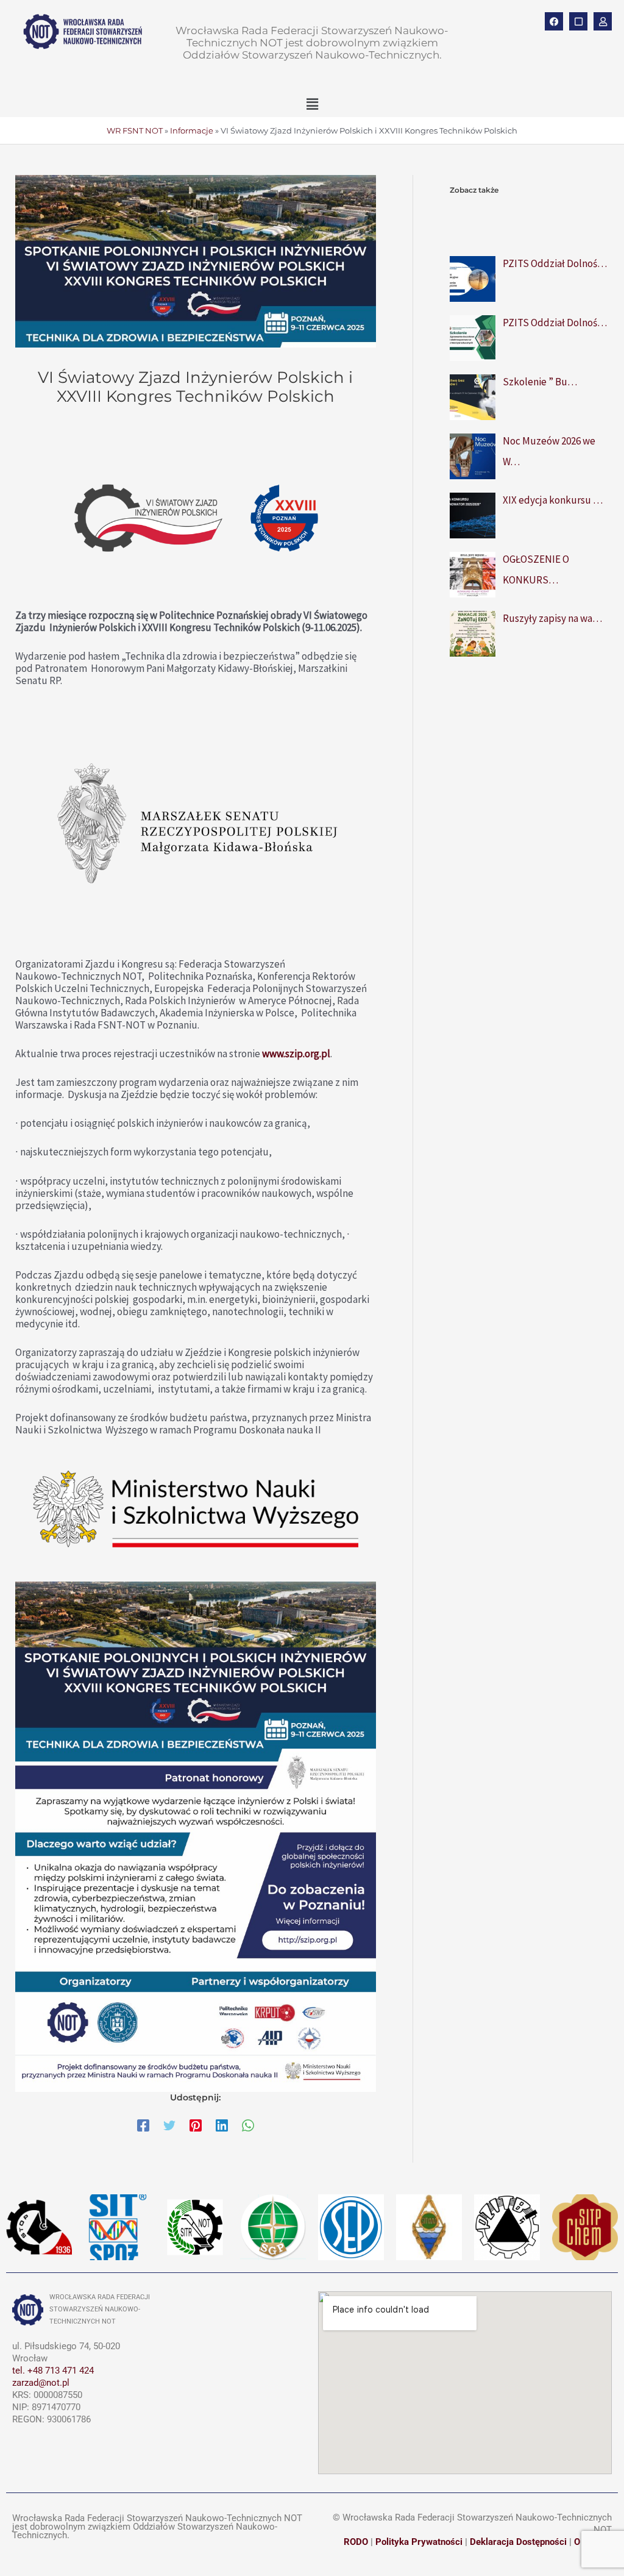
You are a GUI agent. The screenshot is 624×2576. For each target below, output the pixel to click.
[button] (312, 104)
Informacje (192, 130)
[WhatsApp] (248, 2125)
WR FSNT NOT (135, 130)
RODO (356, 2542)
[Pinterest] (196, 2125)
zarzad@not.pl (41, 2383)
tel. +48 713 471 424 (53, 2371)
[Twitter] (169, 2125)
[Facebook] (143, 2125)
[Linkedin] (222, 2125)
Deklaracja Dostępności (518, 2542)
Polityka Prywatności (419, 2542)
